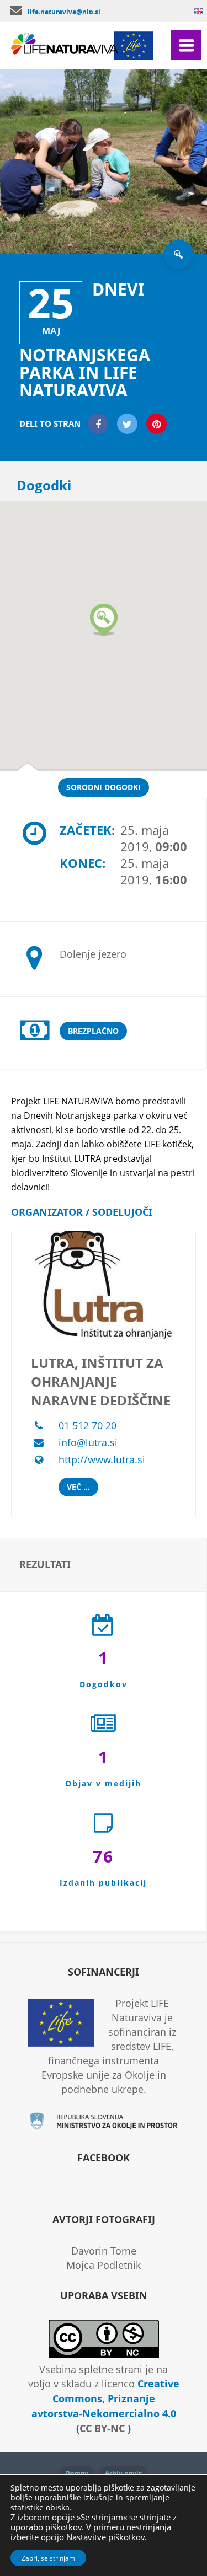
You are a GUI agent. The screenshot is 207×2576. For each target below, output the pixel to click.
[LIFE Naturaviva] (66, 50)
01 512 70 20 (87, 1425)
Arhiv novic (123, 2473)
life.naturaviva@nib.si (64, 12)
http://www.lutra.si (102, 1459)
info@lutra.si (88, 1442)
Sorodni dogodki (104, 787)
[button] (104, 620)
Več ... (78, 1487)
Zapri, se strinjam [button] (48, 2558)
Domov (77, 2473)
